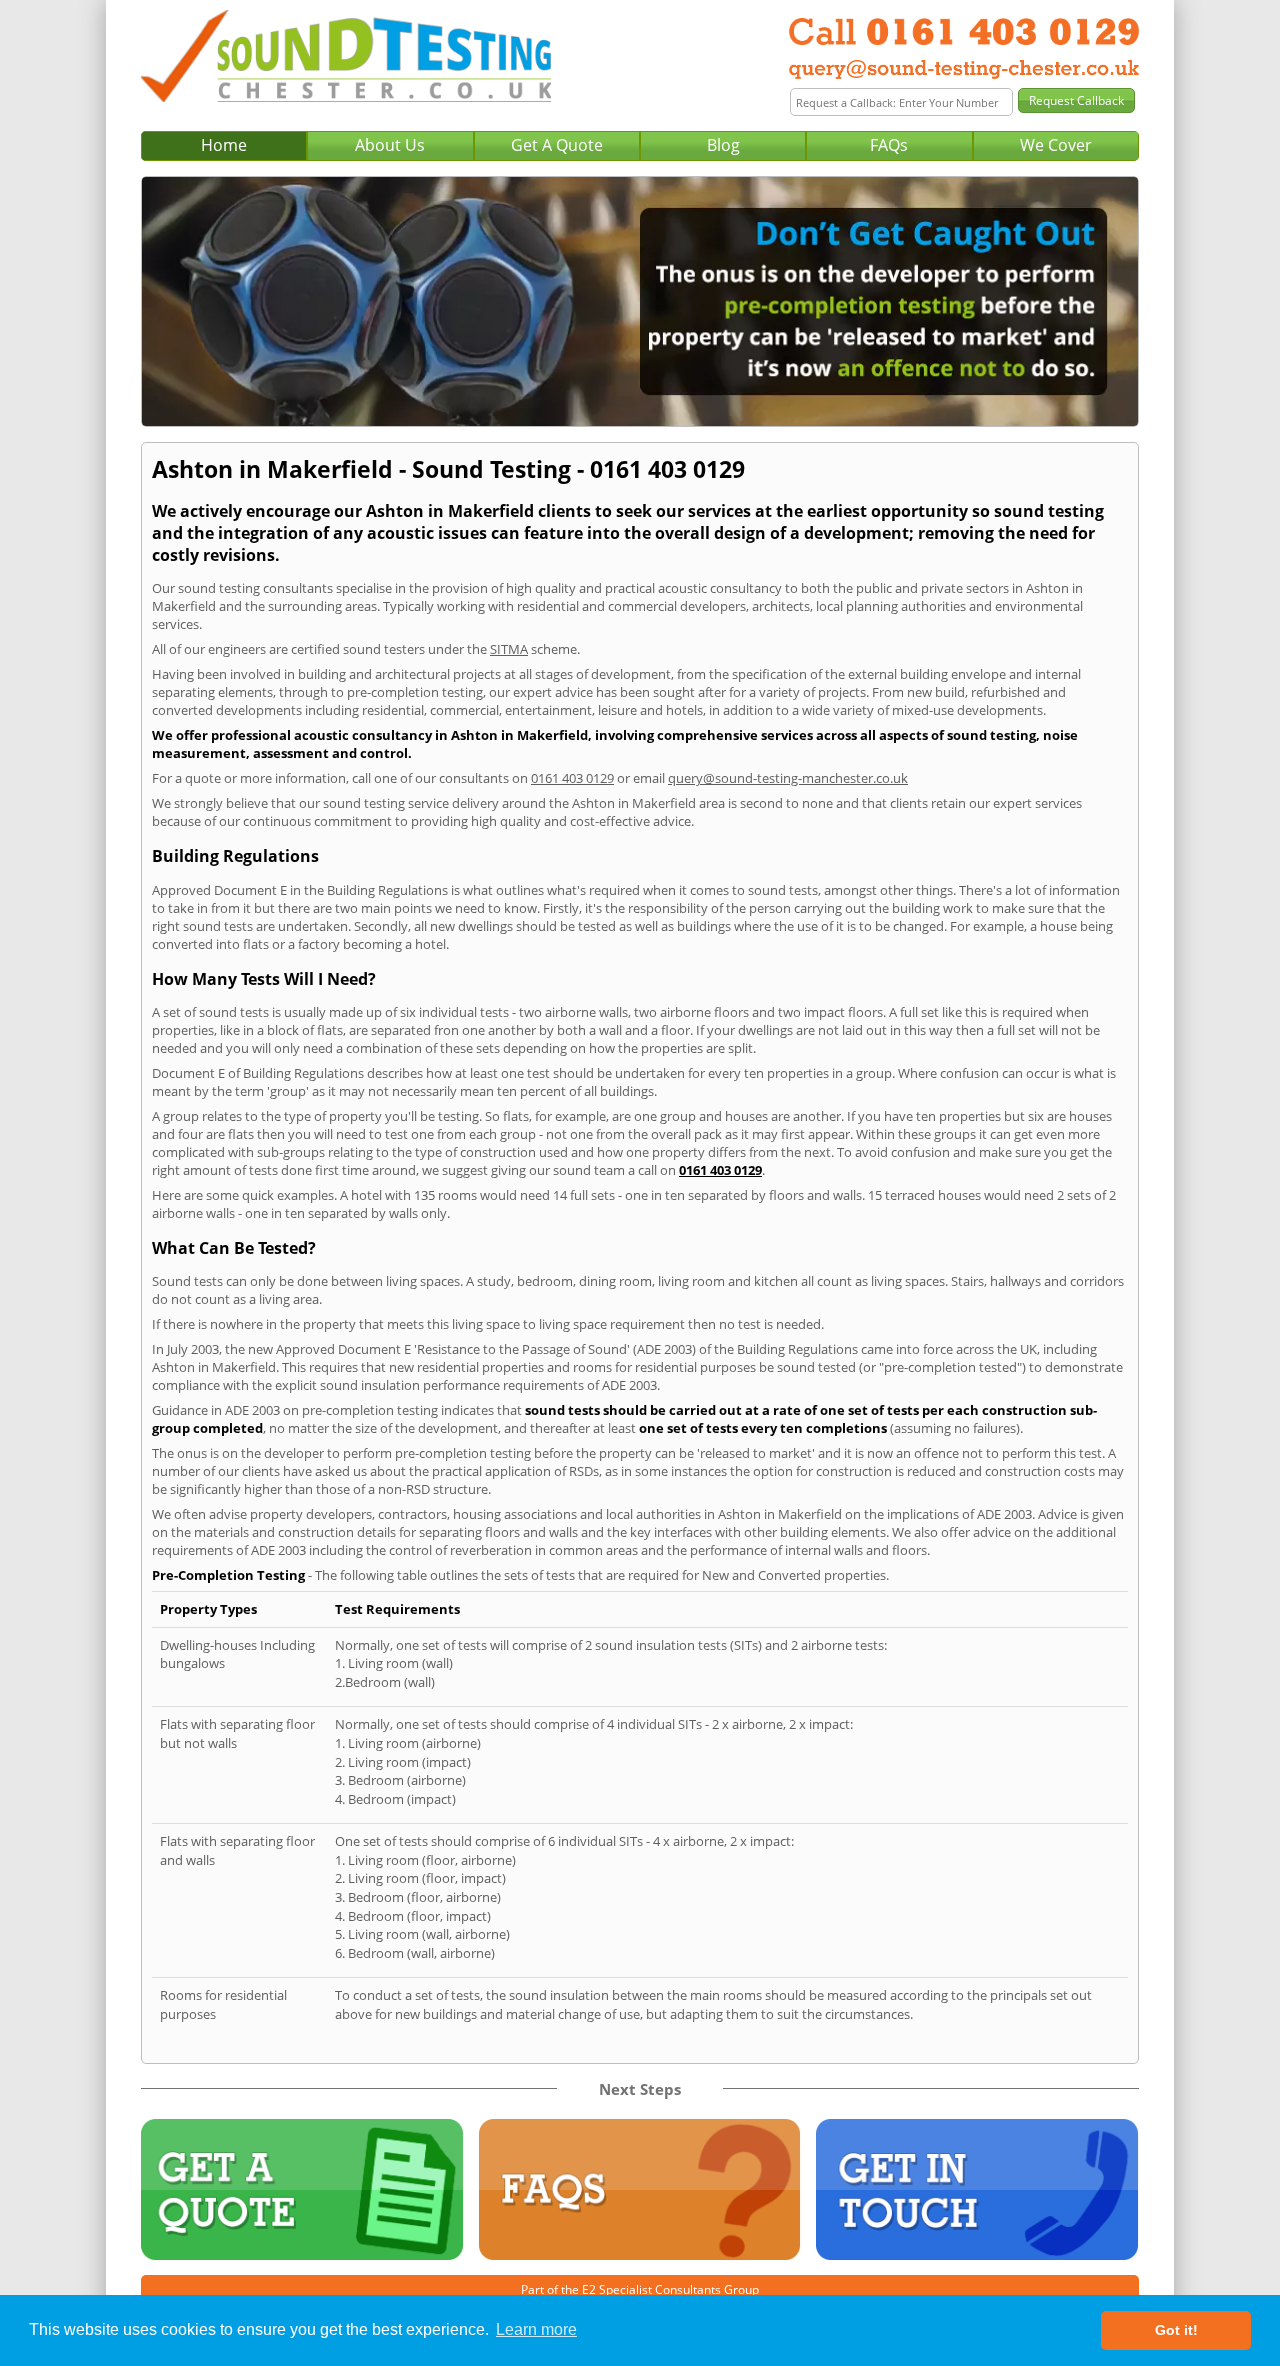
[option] (640, 301)
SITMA (509, 649)
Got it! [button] (1176, 2330)
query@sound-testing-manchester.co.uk (788, 778)
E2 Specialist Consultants (651, 2289)
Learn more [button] (536, 2329)
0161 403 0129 (572, 778)
